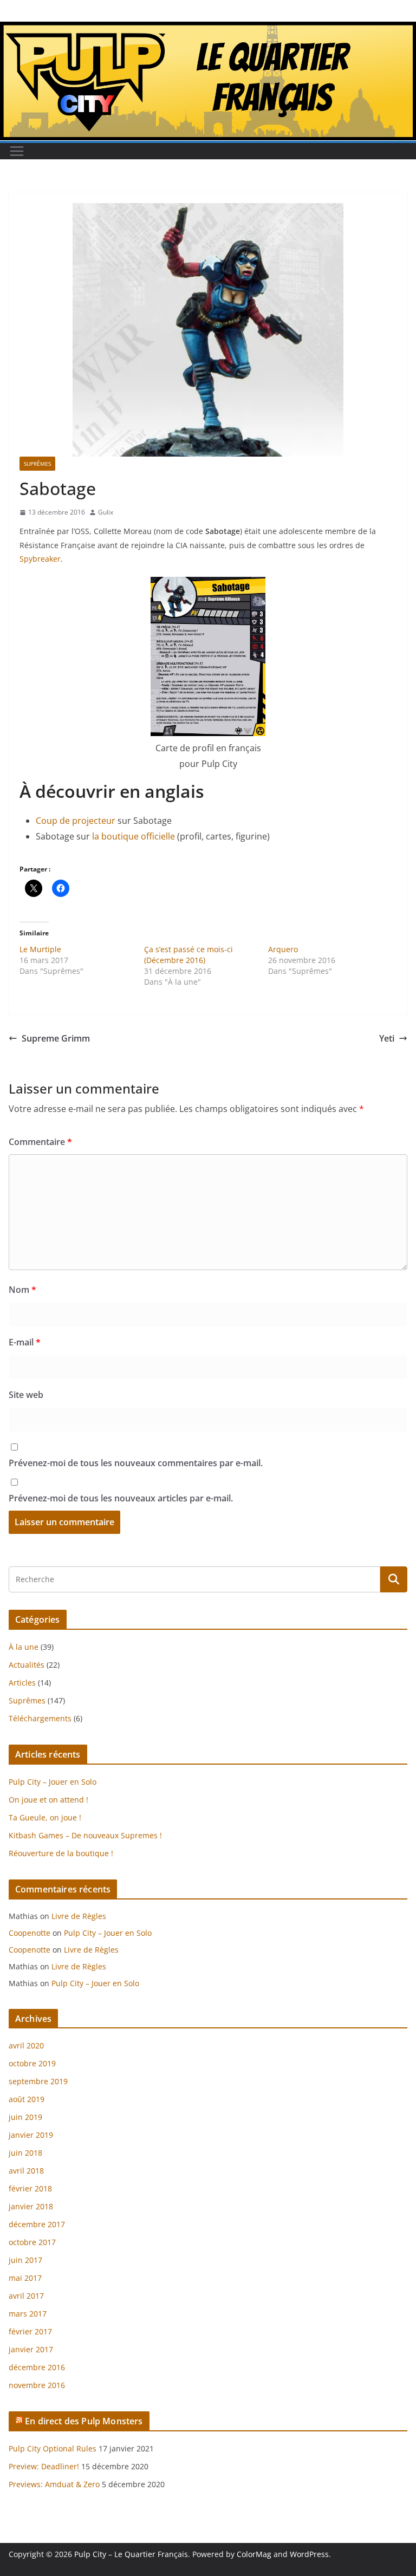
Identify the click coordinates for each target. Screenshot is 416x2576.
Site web (26, 1395)
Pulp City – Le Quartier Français (131, 2554)
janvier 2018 (31, 2206)
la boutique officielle (134, 836)
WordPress (309, 2554)
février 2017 (30, 2331)
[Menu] (17, 151)
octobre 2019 (32, 2063)
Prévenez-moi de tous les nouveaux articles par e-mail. (121, 1498)
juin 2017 (25, 2260)
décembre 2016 (37, 2367)
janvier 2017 (31, 2349)
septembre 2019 (38, 2081)
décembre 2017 (37, 2224)
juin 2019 (25, 2117)
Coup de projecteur (76, 821)
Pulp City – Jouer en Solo (53, 1782)
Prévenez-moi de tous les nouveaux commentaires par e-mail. (136, 1463)
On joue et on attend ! (48, 1800)
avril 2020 (26, 2045)
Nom (22, 1290)
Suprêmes (37, 464)
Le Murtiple (40, 949)
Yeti (387, 1038)
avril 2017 (26, 2296)
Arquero (283, 949)
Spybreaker (40, 559)
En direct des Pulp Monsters (84, 2421)
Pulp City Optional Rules (53, 2448)
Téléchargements (40, 1718)
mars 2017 (28, 2314)
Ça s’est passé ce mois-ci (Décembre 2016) (188, 955)
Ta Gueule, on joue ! (45, 1817)
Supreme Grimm (56, 1038)
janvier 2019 (31, 2135)
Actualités (27, 1665)
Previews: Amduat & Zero (54, 2484)
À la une (24, 1647)
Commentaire (40, 1142)
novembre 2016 (37, 2385)
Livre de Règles (79, 1916)
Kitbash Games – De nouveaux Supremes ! (85, 1835)
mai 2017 (25, 2278)
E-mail (25, 1342)
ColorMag (254, 2554)
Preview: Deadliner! (44, 2466)
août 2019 (27, 2099)
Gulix (106, 512)
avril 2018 (26, 2171)
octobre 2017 (32, 2242)
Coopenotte (30, 1933)
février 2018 (30, 2188)
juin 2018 (25, 2153)
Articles (22, 1683)
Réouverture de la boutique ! (61, 1853)
